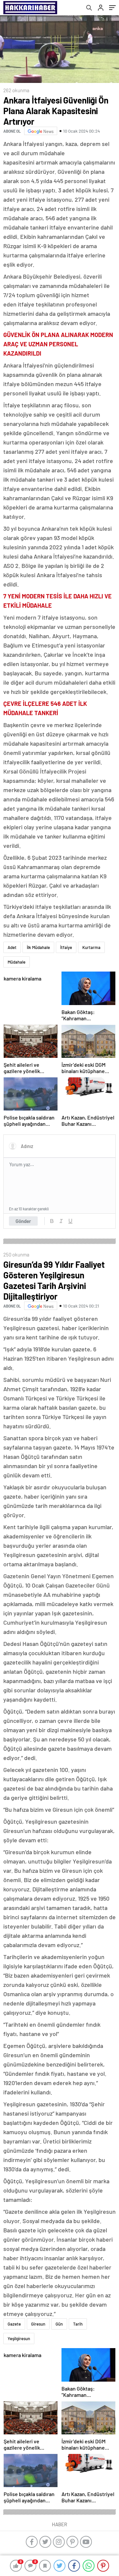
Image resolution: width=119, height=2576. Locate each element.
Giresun (38, 2324)
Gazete (14, 2324)
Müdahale (17, 962)
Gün (59, 2324)
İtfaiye (66, 947)
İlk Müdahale (38, 947)
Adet (12, 947)
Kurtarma (91, 947)
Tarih (78, 2324)
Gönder (23, 1221)
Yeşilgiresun (19, 2339)
